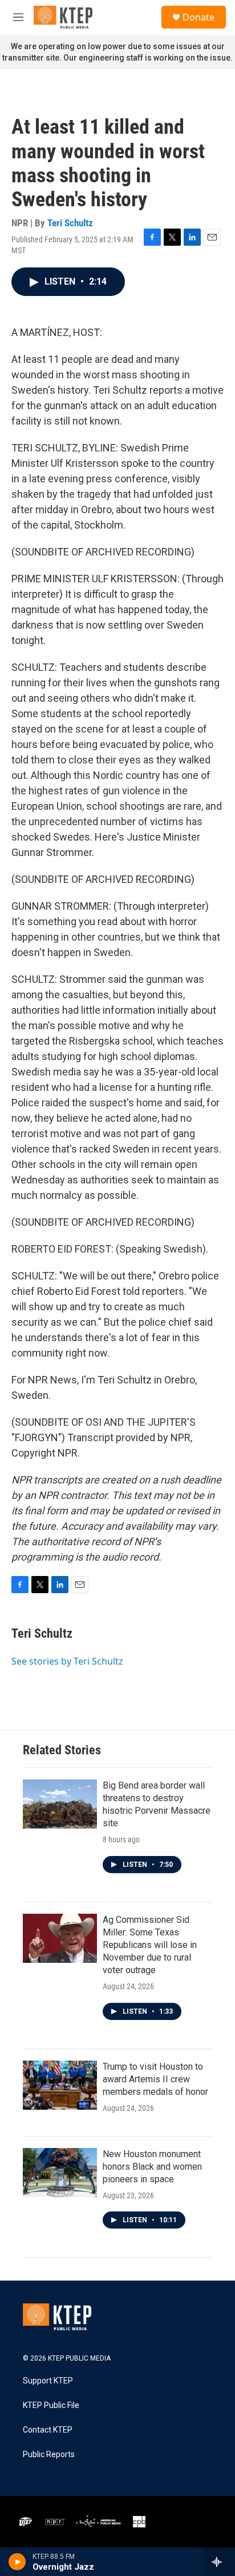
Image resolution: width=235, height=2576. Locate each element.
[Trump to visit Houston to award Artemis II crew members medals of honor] (60, 2085)
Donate (198, 17)
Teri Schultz (70, 223)
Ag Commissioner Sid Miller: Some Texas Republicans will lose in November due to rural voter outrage (150, 1945)
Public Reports (49, 2455)
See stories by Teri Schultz (67, 1661)
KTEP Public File (51, 2405)
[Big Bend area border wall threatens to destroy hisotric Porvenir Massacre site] (60, 1804)
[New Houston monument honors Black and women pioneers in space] (60, 2173)
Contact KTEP (48, 2430)
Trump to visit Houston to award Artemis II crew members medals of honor (155, 2079)
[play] (17, 2562)
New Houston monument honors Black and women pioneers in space (152, 2167)
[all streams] (220, 2562)
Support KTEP (48, 2381)
